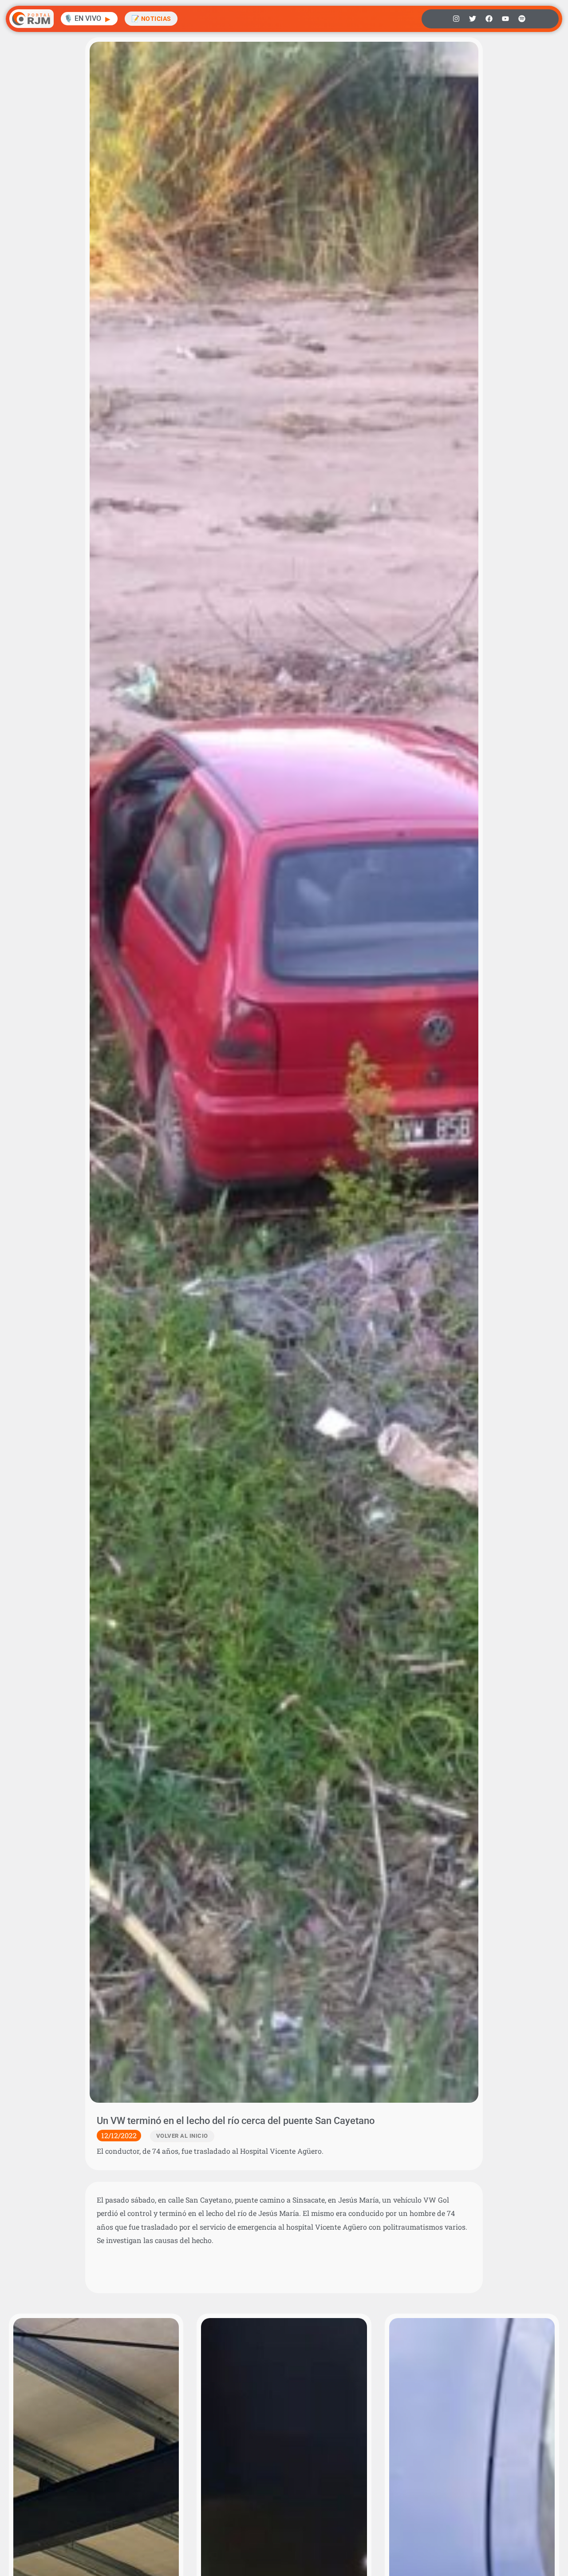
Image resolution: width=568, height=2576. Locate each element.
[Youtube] (505, 19)
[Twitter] (473, 19)
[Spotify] (522, 19)
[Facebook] (489, 19)
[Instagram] (456, 19)
